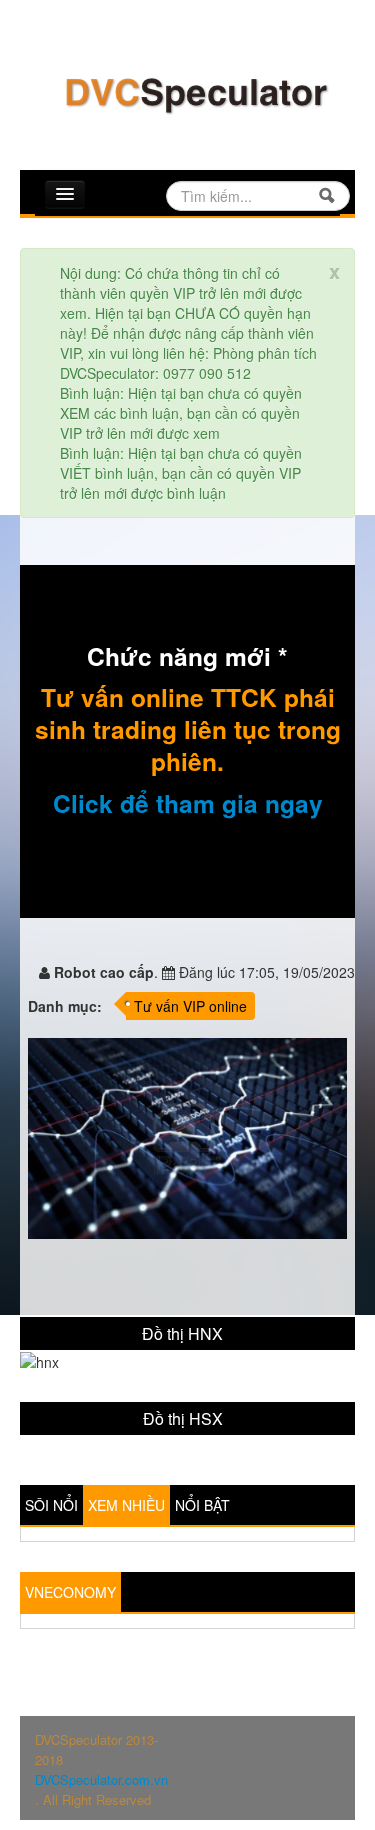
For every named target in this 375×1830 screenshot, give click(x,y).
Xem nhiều (126, 1505)
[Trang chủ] (195, 93)
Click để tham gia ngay (188, 803)
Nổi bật (202, 1505)
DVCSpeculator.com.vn (101, 1779)
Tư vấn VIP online (190, 1006)
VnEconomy (70, 1592)
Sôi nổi (51, 1505)
